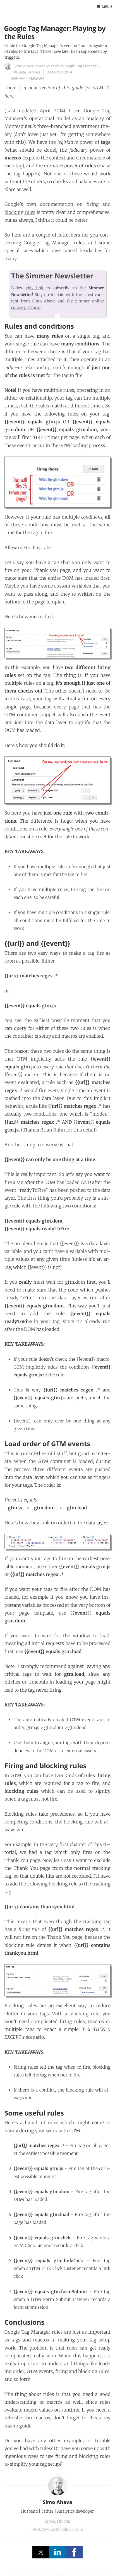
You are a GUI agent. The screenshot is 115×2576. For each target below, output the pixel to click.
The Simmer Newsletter (52, 276)
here (9, 96)
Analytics (46, 66)
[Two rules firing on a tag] (57, 643)
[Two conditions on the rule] (57, 780)
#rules (34, 72)
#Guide (20, 72)
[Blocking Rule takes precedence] (57, 1980)
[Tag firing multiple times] (57, 482)
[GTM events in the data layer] (57, 1542)
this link (35, 288)
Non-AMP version (27, 78)
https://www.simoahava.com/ (58, 2529)
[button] (105, 7)
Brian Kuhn (53, 1130)
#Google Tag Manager (79, 66)
